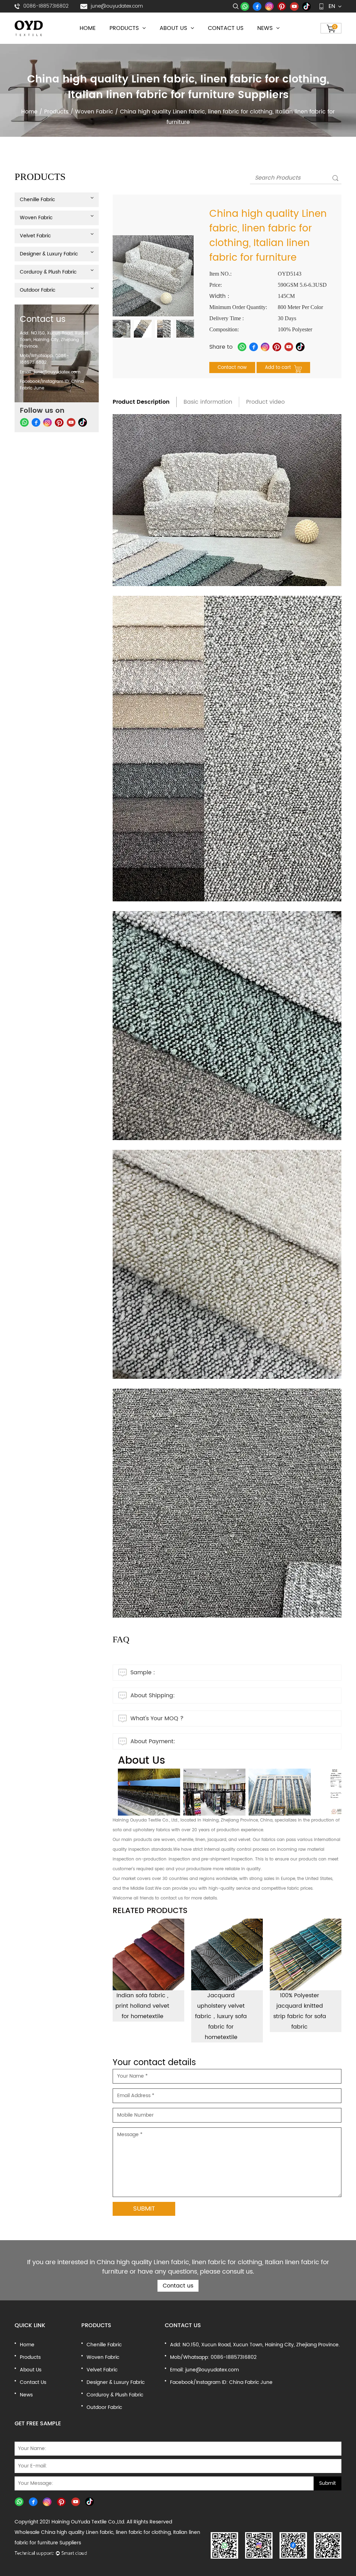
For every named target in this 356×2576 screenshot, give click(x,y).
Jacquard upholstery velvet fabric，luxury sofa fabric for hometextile (142, 2016)
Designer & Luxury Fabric (132, 40)
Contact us (178, 2286)
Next (187, 329)
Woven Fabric (94, 112)
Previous (120, 329)
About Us (174, 28)
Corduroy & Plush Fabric (131, 39)
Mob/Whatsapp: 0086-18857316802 (44, 359)
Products (125, 28)
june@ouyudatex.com (117, 6)
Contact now (232, 368)
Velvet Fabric (35, 236)
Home (88, 28)
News (266, 28)
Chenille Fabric (37, 200)
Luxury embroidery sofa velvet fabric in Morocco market (300, 2006)
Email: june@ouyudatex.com (50, 372)
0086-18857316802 (46, 6)
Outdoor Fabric (38, 290)
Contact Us (226, 28)
